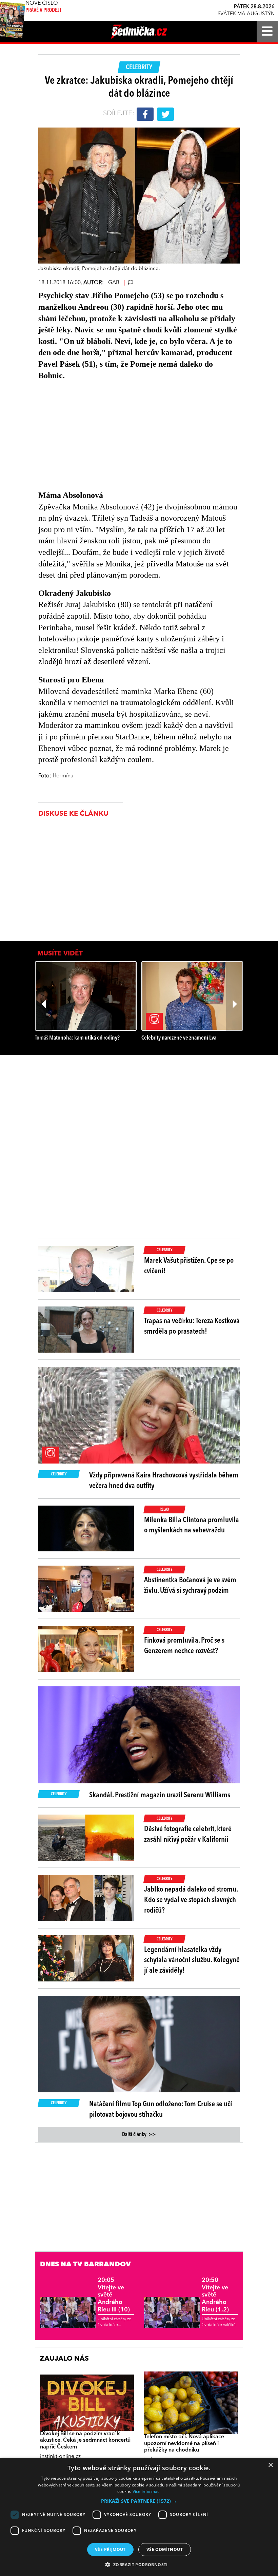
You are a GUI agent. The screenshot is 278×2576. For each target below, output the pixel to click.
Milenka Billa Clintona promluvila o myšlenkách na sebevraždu (192, 1525)
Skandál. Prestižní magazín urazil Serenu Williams (160, 1795)
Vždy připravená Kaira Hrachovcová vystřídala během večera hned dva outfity (164, 1481)
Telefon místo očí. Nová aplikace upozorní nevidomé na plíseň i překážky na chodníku (184, 2443)
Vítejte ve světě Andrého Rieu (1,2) (215, 2295)
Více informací (147, 2491)
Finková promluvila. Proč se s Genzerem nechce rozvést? (184, 1646)
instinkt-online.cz (60, 2457)
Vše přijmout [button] (110, 2549)
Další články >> (139, 2135)
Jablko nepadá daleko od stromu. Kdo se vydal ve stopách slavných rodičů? (191, 1900)
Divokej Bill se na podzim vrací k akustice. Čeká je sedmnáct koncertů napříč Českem (85, 2440)
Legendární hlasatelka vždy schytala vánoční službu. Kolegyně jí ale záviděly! (192, 1960)
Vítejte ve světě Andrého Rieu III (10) (114, 2295)
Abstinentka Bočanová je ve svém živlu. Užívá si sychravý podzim (190, 1585)
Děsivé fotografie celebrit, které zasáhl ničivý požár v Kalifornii (188, 1834)
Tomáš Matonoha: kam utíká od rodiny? (77, 1038)
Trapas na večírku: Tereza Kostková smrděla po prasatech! (192, 1326)
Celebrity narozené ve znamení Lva (179, 1038)
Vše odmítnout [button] (165, 2549)
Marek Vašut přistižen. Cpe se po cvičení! (189, 1266)
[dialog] (139, 2517)
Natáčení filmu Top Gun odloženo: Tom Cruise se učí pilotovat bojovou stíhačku (161, 2109)
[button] (139, 2501)
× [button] (270, 2465)
